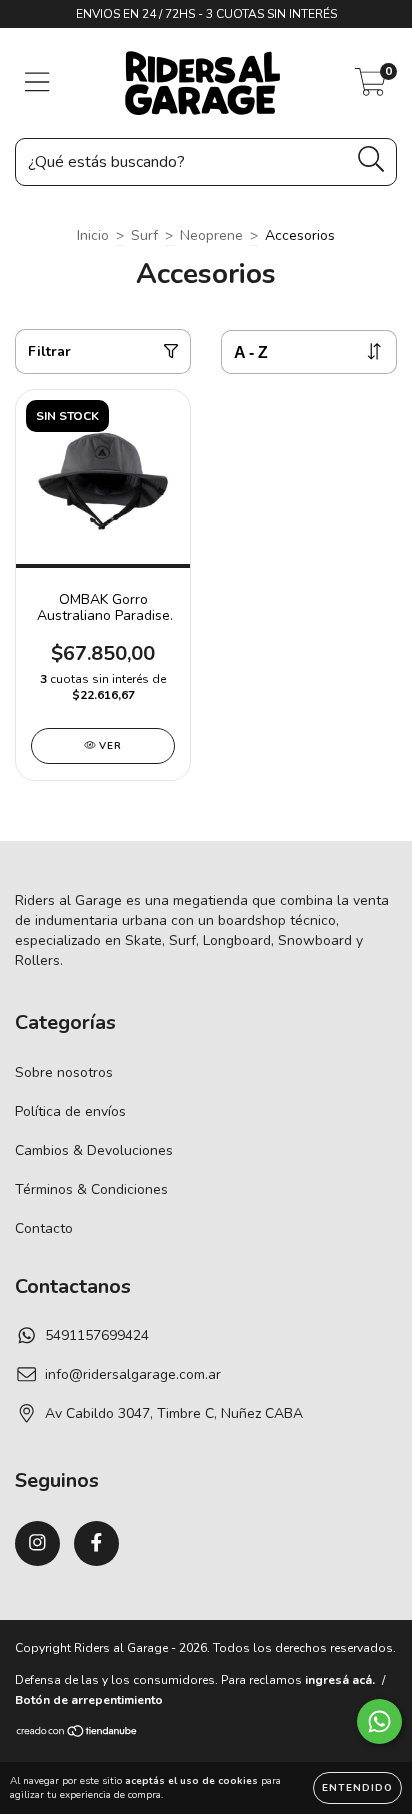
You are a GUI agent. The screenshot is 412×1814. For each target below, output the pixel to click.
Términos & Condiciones (91, 1189)
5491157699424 (97, 1335)
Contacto (44, 1228)
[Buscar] (371, 159)
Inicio (93, 235)
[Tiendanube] (77, 1734)
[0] (370, 88)
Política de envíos (70, 1111)
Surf (144, 235)
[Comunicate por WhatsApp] (379, 1721)
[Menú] (37, 83)
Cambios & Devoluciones (94, 1150)
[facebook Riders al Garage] (96, 1543)
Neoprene (211, 235)
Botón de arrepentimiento (89, 1700)
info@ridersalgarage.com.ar (133, 1374)
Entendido (357, 1788)
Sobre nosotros (64, 1072)
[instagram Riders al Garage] (37, 1543)
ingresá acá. (340, 1680)
